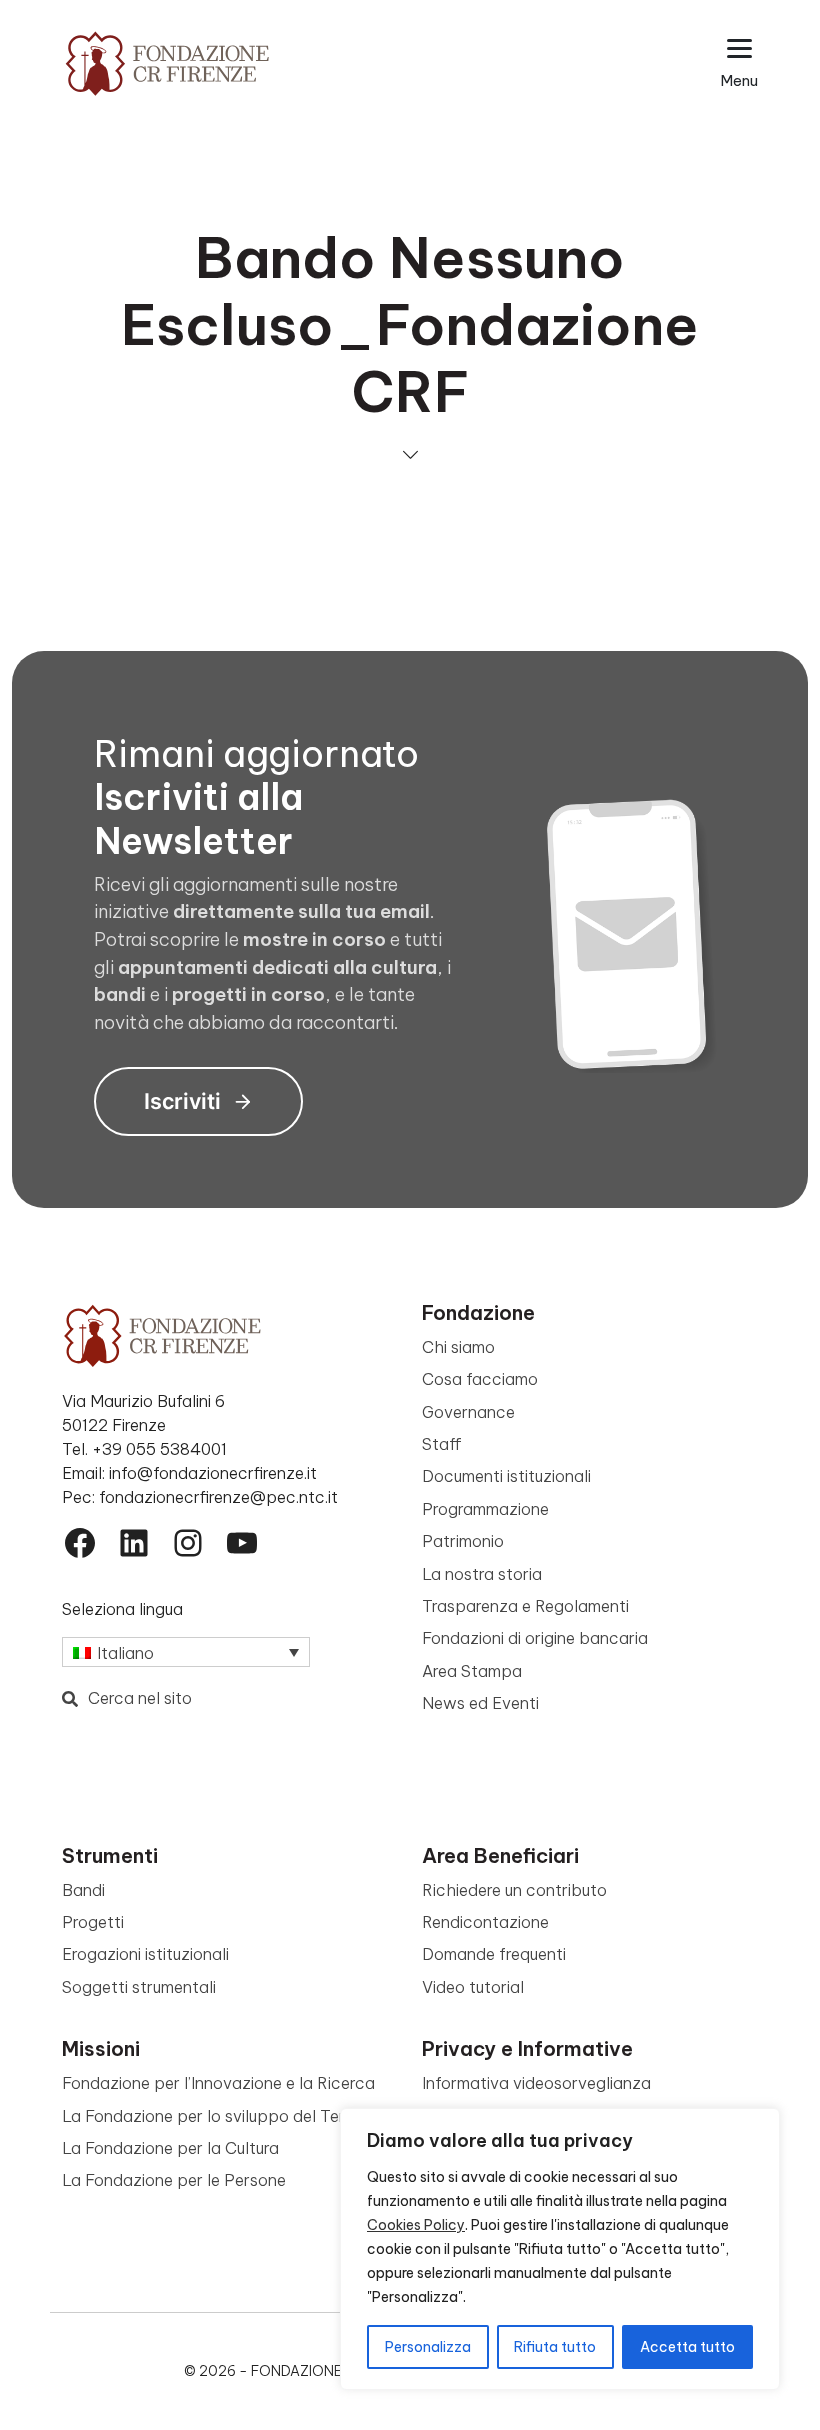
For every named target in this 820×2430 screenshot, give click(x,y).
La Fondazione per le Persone (174, 2180)
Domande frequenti (494, 1954)
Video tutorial (473, 1987)
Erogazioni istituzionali (145, 1954)
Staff (442, 1444)
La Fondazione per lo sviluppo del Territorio (226, 2116)
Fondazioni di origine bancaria (535, 1638)
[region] (560, 2249)
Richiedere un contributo (514, 1890)
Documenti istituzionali (506, 1476)
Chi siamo (458, 1347)
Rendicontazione (485, 1922)
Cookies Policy (416, 2225)
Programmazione (485, 1509)
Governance (468, 1412)
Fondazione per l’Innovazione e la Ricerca (218, 2083)
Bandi (83, 1890)
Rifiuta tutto (555, 2347)
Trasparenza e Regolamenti (525, 1606)
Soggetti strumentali (139, 1987)
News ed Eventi (480, 1703)
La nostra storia (482, 1574)
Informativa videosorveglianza (536, 2083)
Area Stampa (472, 1671)
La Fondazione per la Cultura (170, 2148)
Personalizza (428, 2347)
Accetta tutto (687, 2347)
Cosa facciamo (480, 1379)
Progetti (93, 1922)
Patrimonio (463, 1541)
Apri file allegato (224, 516)
